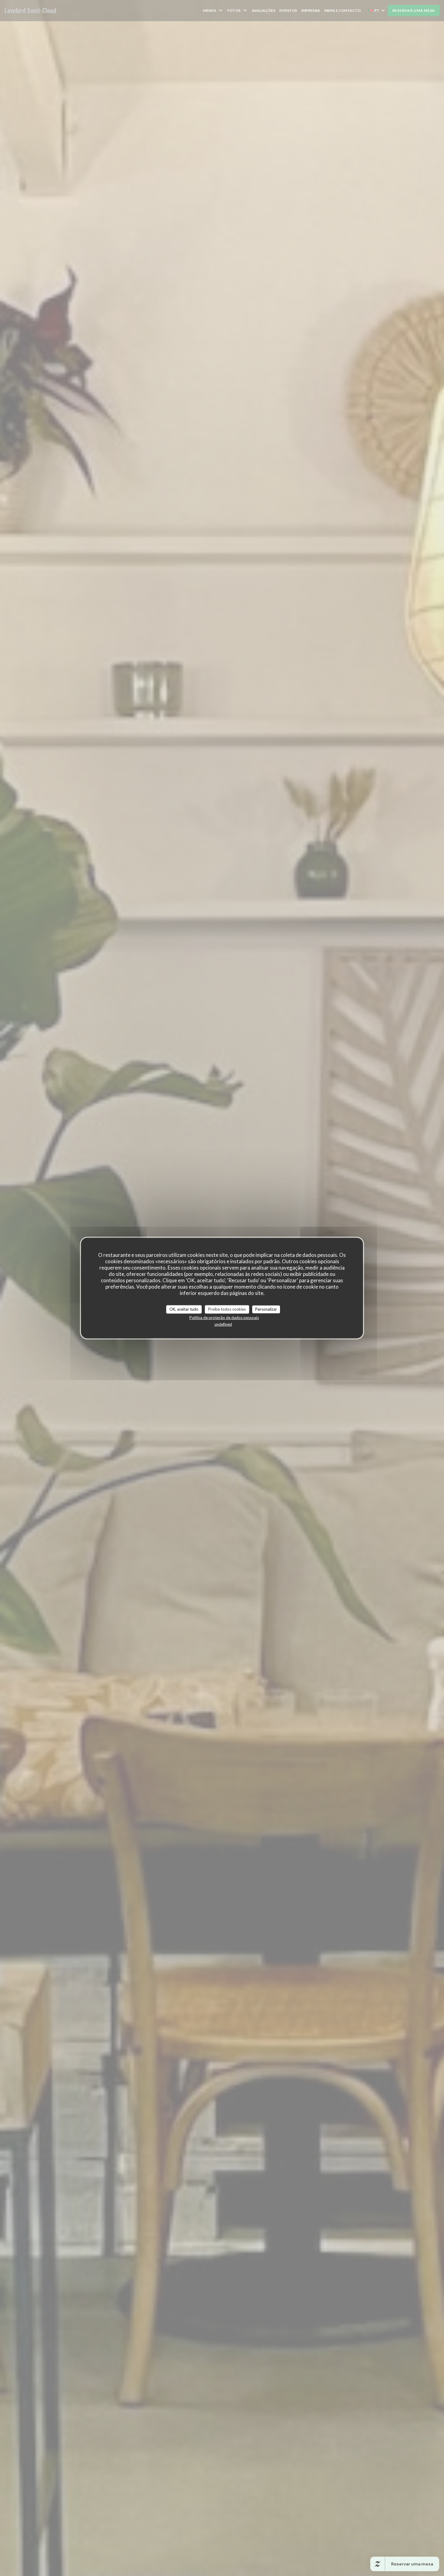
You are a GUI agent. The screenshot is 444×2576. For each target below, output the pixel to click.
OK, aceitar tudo (184, 1309)
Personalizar (266, 1309)
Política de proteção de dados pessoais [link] (224, 1317)
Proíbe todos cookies (227, 1309)
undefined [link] (223, 1324)
